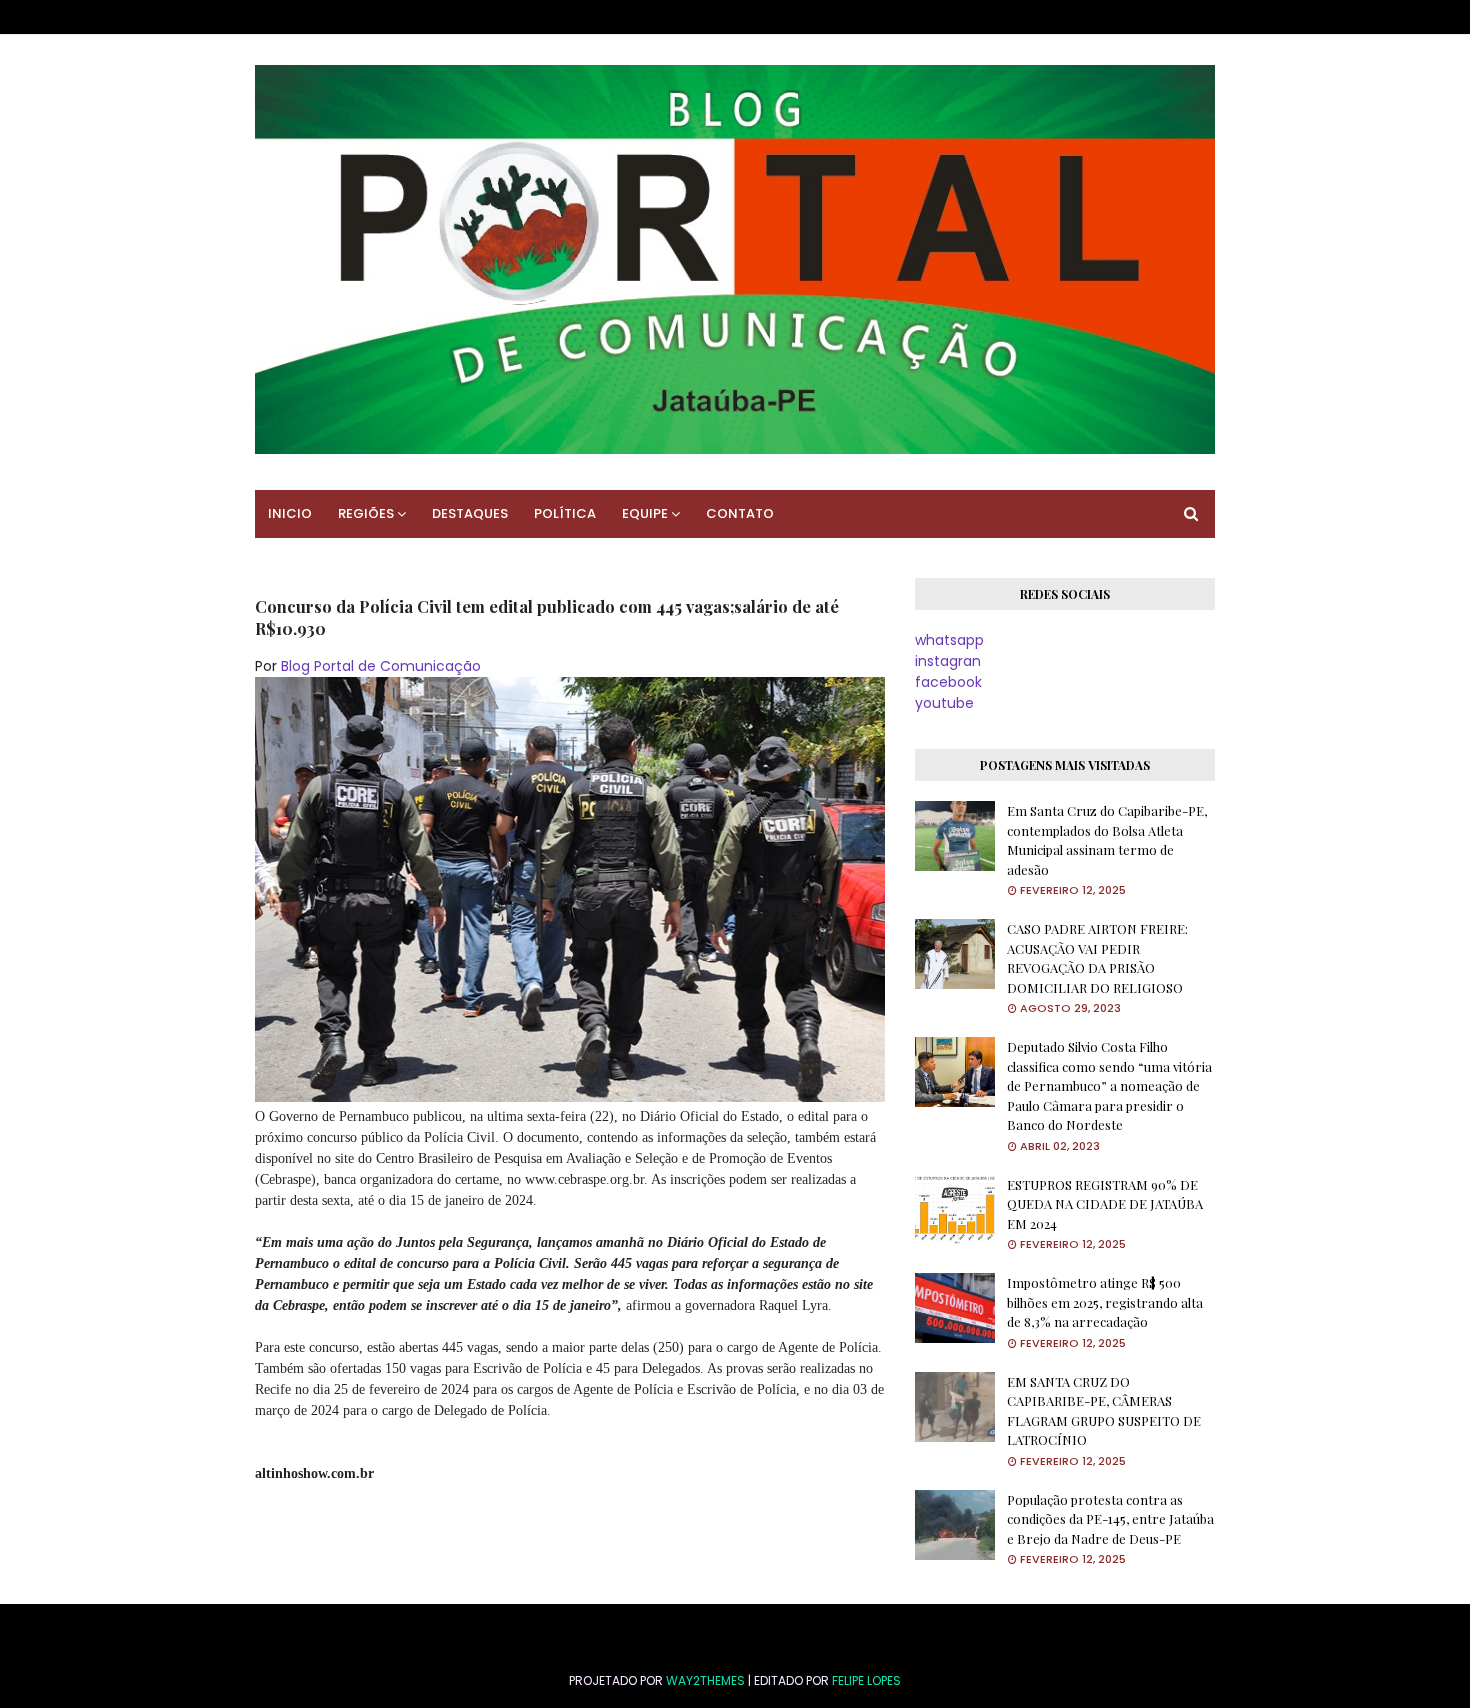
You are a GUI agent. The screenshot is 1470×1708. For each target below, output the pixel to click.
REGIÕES (366, 513)
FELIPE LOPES (866, 1680)
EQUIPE (645, 513)
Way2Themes (705, 1680)
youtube (944, 703)
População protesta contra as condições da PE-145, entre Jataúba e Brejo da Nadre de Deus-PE (1110, 1519)
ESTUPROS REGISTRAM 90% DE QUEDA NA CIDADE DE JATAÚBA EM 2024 (1105, 1204)
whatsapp (949, 640)
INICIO (290, 513)
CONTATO (740, 513)
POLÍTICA (565, 513)
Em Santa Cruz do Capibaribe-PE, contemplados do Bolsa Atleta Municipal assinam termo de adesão (1107, 840)
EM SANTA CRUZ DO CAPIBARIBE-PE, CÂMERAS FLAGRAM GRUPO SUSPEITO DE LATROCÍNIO (1104, 1411)
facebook (948, 682)
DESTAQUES (470, 513)
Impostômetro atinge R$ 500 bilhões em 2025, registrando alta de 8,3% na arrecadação (1105, 1302)
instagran (948, 661)
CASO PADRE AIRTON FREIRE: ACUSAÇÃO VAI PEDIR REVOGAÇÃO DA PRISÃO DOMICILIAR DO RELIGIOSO (1097, 958)
